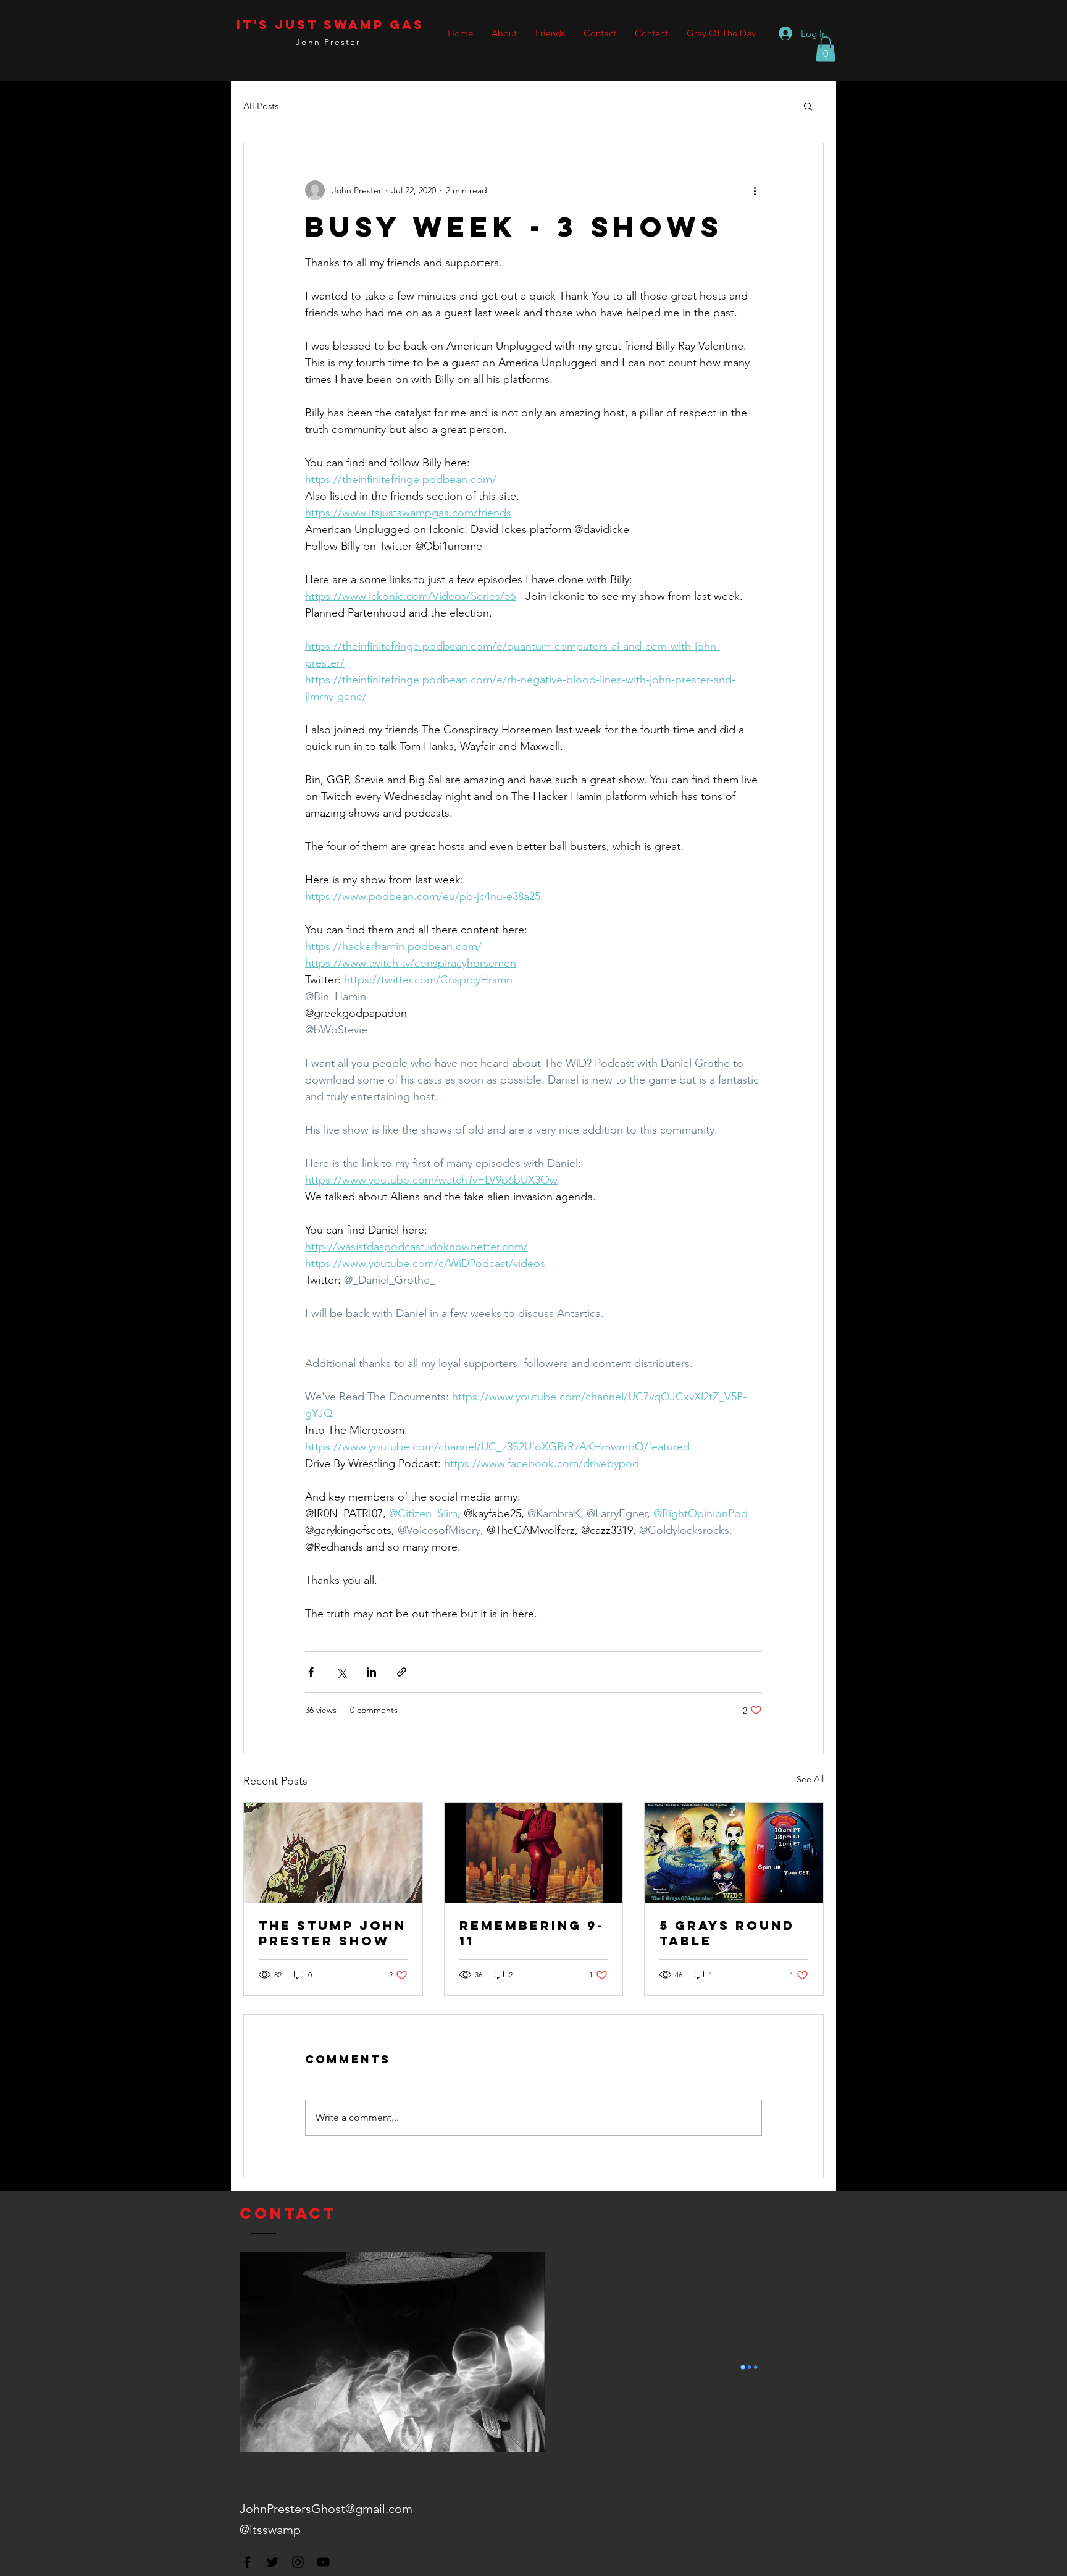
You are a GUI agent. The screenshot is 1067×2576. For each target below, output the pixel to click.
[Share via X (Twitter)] (341, 1672)
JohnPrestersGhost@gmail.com (326, 2509)
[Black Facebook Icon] (247, 2562)
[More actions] (755, 190)
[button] (826, 49)
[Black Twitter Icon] (273, 2562)
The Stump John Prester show (333, 1933)
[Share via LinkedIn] (371, 1672)
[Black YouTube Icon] (323, 2562)
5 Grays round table (727, 1933)
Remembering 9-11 (532, 1933)
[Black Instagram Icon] (298, 2562)
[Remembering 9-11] (534, 1853)
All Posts (261, 106)
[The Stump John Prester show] (333, 1853)
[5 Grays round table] (734, 1853)
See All (810, 1779)
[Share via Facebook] (311, 1672)
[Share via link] (402, 1672)
